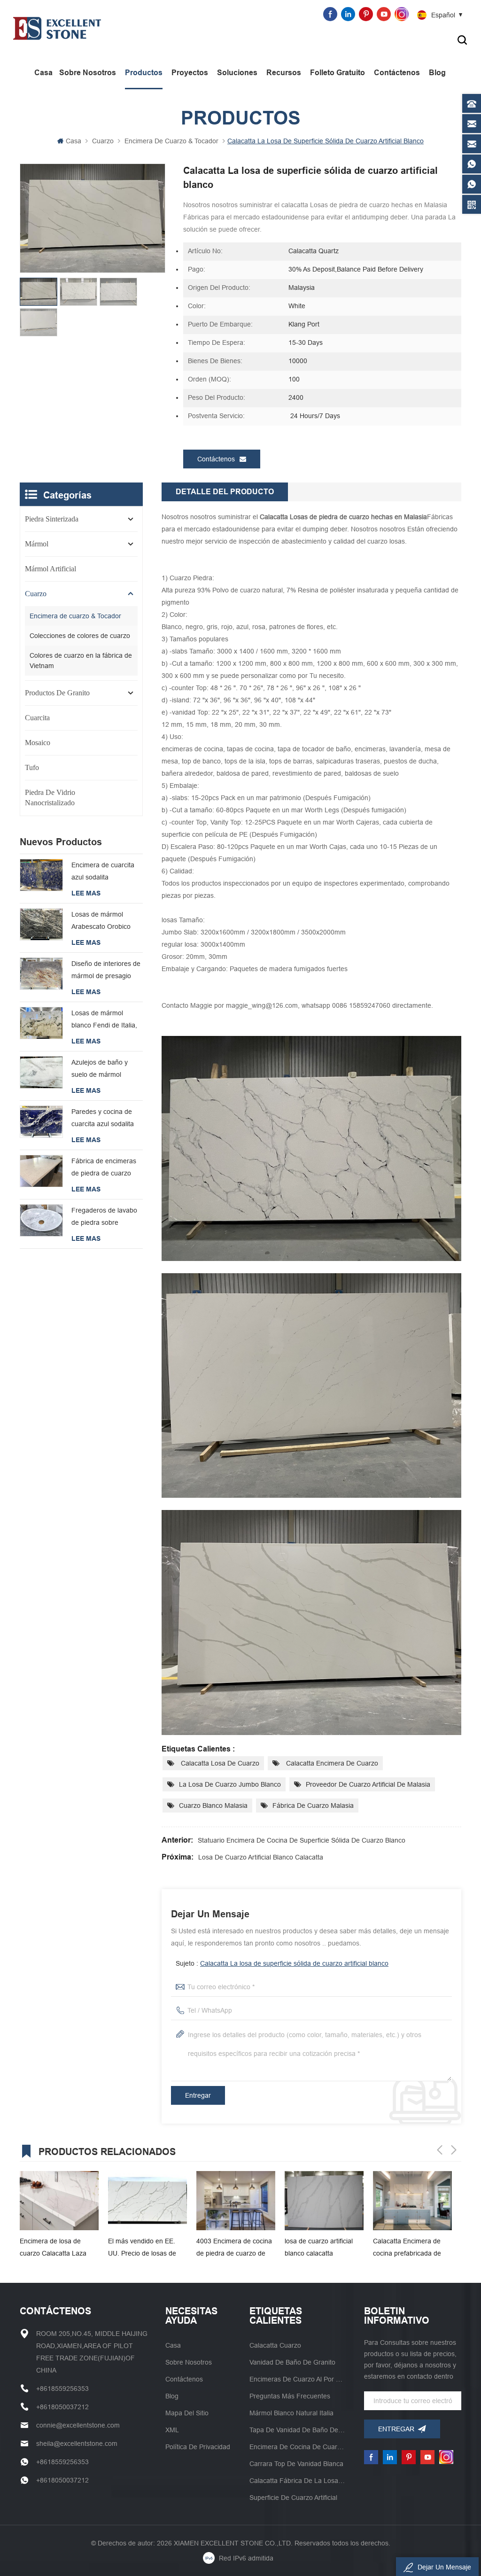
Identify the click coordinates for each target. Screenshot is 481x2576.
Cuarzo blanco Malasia (213, 1806)
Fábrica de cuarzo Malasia (313, 1806)
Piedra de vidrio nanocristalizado (50, 798)
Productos (144, 73)
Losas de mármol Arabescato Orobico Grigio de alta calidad (103, 922)
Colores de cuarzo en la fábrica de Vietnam (81, 661)
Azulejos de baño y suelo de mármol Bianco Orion (100, 1070)
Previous (440, 2150)
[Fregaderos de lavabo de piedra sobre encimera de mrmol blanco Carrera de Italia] (41, 1220)
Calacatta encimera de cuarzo (331, 1763)
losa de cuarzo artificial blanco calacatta (261, 1857)
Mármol (37, 544)
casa (173, 2345)
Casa (43, 73)
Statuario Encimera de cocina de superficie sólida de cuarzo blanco (302, 1840)
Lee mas (86, 893)
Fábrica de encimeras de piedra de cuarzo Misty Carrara (104, 1168)
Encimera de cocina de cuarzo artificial (298, 2447)
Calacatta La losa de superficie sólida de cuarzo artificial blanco (294, 1963)
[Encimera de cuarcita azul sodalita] (41, 875)
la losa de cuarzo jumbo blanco (230, 1784)
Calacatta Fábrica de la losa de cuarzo (298, 2481)
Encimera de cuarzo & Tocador (171, 141)
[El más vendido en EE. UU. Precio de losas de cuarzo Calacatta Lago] (59, 2201)
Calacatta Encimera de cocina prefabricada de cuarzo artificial (319, 2248)
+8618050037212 (62, 2407)
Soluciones (237, 73)
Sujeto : (282, 1963)
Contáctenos (397, 73)
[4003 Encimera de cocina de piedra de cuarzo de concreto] (147, 2201)
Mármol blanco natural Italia (291, 2413)
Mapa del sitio (187, 2413)
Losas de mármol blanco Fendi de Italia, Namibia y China (104, 1020)
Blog (437, 73)
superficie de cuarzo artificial (293, 2498)
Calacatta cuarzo (275, 2345)
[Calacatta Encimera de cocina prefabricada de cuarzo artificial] (324, 2201)
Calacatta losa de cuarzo (219, 1763)
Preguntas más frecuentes (290, 2396)
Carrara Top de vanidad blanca (296, 2464)
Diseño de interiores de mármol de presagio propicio (106, 971)
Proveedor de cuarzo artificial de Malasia (368, 1784)
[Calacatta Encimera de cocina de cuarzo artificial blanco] (412, 2201)
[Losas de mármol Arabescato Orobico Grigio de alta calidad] (41, 924)
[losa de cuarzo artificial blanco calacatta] (236, 2201)
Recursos (284, 73)
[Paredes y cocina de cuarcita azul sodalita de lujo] (41, 1122)
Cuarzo (103, 141)
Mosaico (38, 743)
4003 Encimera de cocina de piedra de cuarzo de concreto (146, 2248)
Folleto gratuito (337, 73)
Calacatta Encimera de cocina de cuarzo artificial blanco (411, 2248)
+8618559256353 (178, 14)
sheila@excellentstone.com (77, 2444)
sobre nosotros (88, 73)
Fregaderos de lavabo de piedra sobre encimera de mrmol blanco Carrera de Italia (106, 1218)
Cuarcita (37, 718)
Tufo (32, 767)
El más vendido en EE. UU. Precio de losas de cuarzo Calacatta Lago (54, 2248)
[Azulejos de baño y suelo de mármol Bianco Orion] (41, 1072)
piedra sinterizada (52, 519)
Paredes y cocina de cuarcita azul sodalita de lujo (103, 1119)
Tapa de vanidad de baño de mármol (298, 2430)
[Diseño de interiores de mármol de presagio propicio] (41, 974)
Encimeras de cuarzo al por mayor (298, 2379)
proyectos (190, 73)
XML (172, 2430)
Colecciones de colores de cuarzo (80, 636)
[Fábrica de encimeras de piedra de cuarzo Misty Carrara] (41, 1171)
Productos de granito (57, 693)
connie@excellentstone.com (272, 14)
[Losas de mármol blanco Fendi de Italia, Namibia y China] (41, 1023)
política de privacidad (198, 2447)
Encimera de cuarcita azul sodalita (103, 871)
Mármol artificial (50, 569)
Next (454, 2150)
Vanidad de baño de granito (292, 2362)
